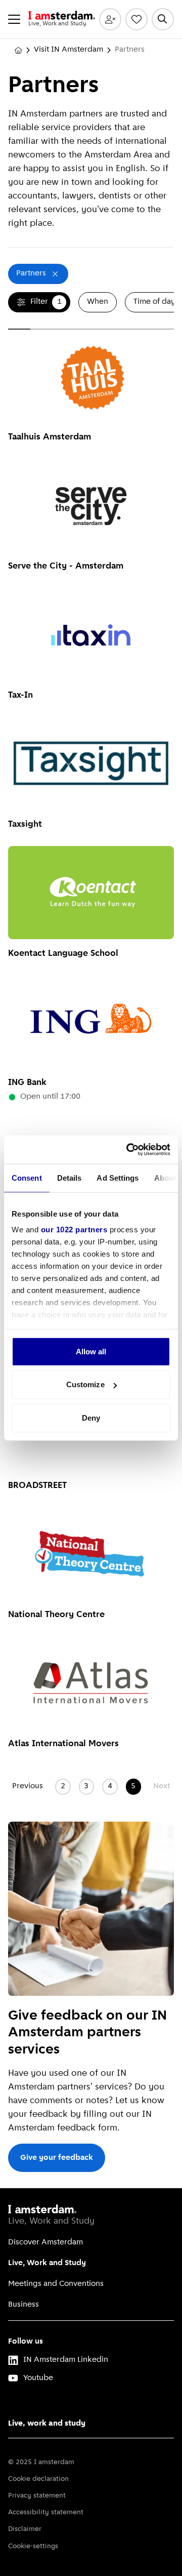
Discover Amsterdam (45, 2242)
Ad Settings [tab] (118, 1177)
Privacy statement (37, 2496)
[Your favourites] (136, 19)
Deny (91, 1417)
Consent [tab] (27, 1177)
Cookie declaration (38, 2479)
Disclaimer (25, 2529)
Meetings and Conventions (56, 2284)
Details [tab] (70, 1177)
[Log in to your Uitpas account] (110, 19)
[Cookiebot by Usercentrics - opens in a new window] (128, 1150)
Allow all (91, 1351)
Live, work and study (47, 2424)
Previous (28, 1786)
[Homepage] (18, 50)
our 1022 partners (74, 1230)
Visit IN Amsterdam (69, 50)
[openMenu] (14, 19)
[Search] (163, 19)
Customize (85, 1384)
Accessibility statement (46, 2512)
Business (24, 2305)
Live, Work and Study (47, 2263)
